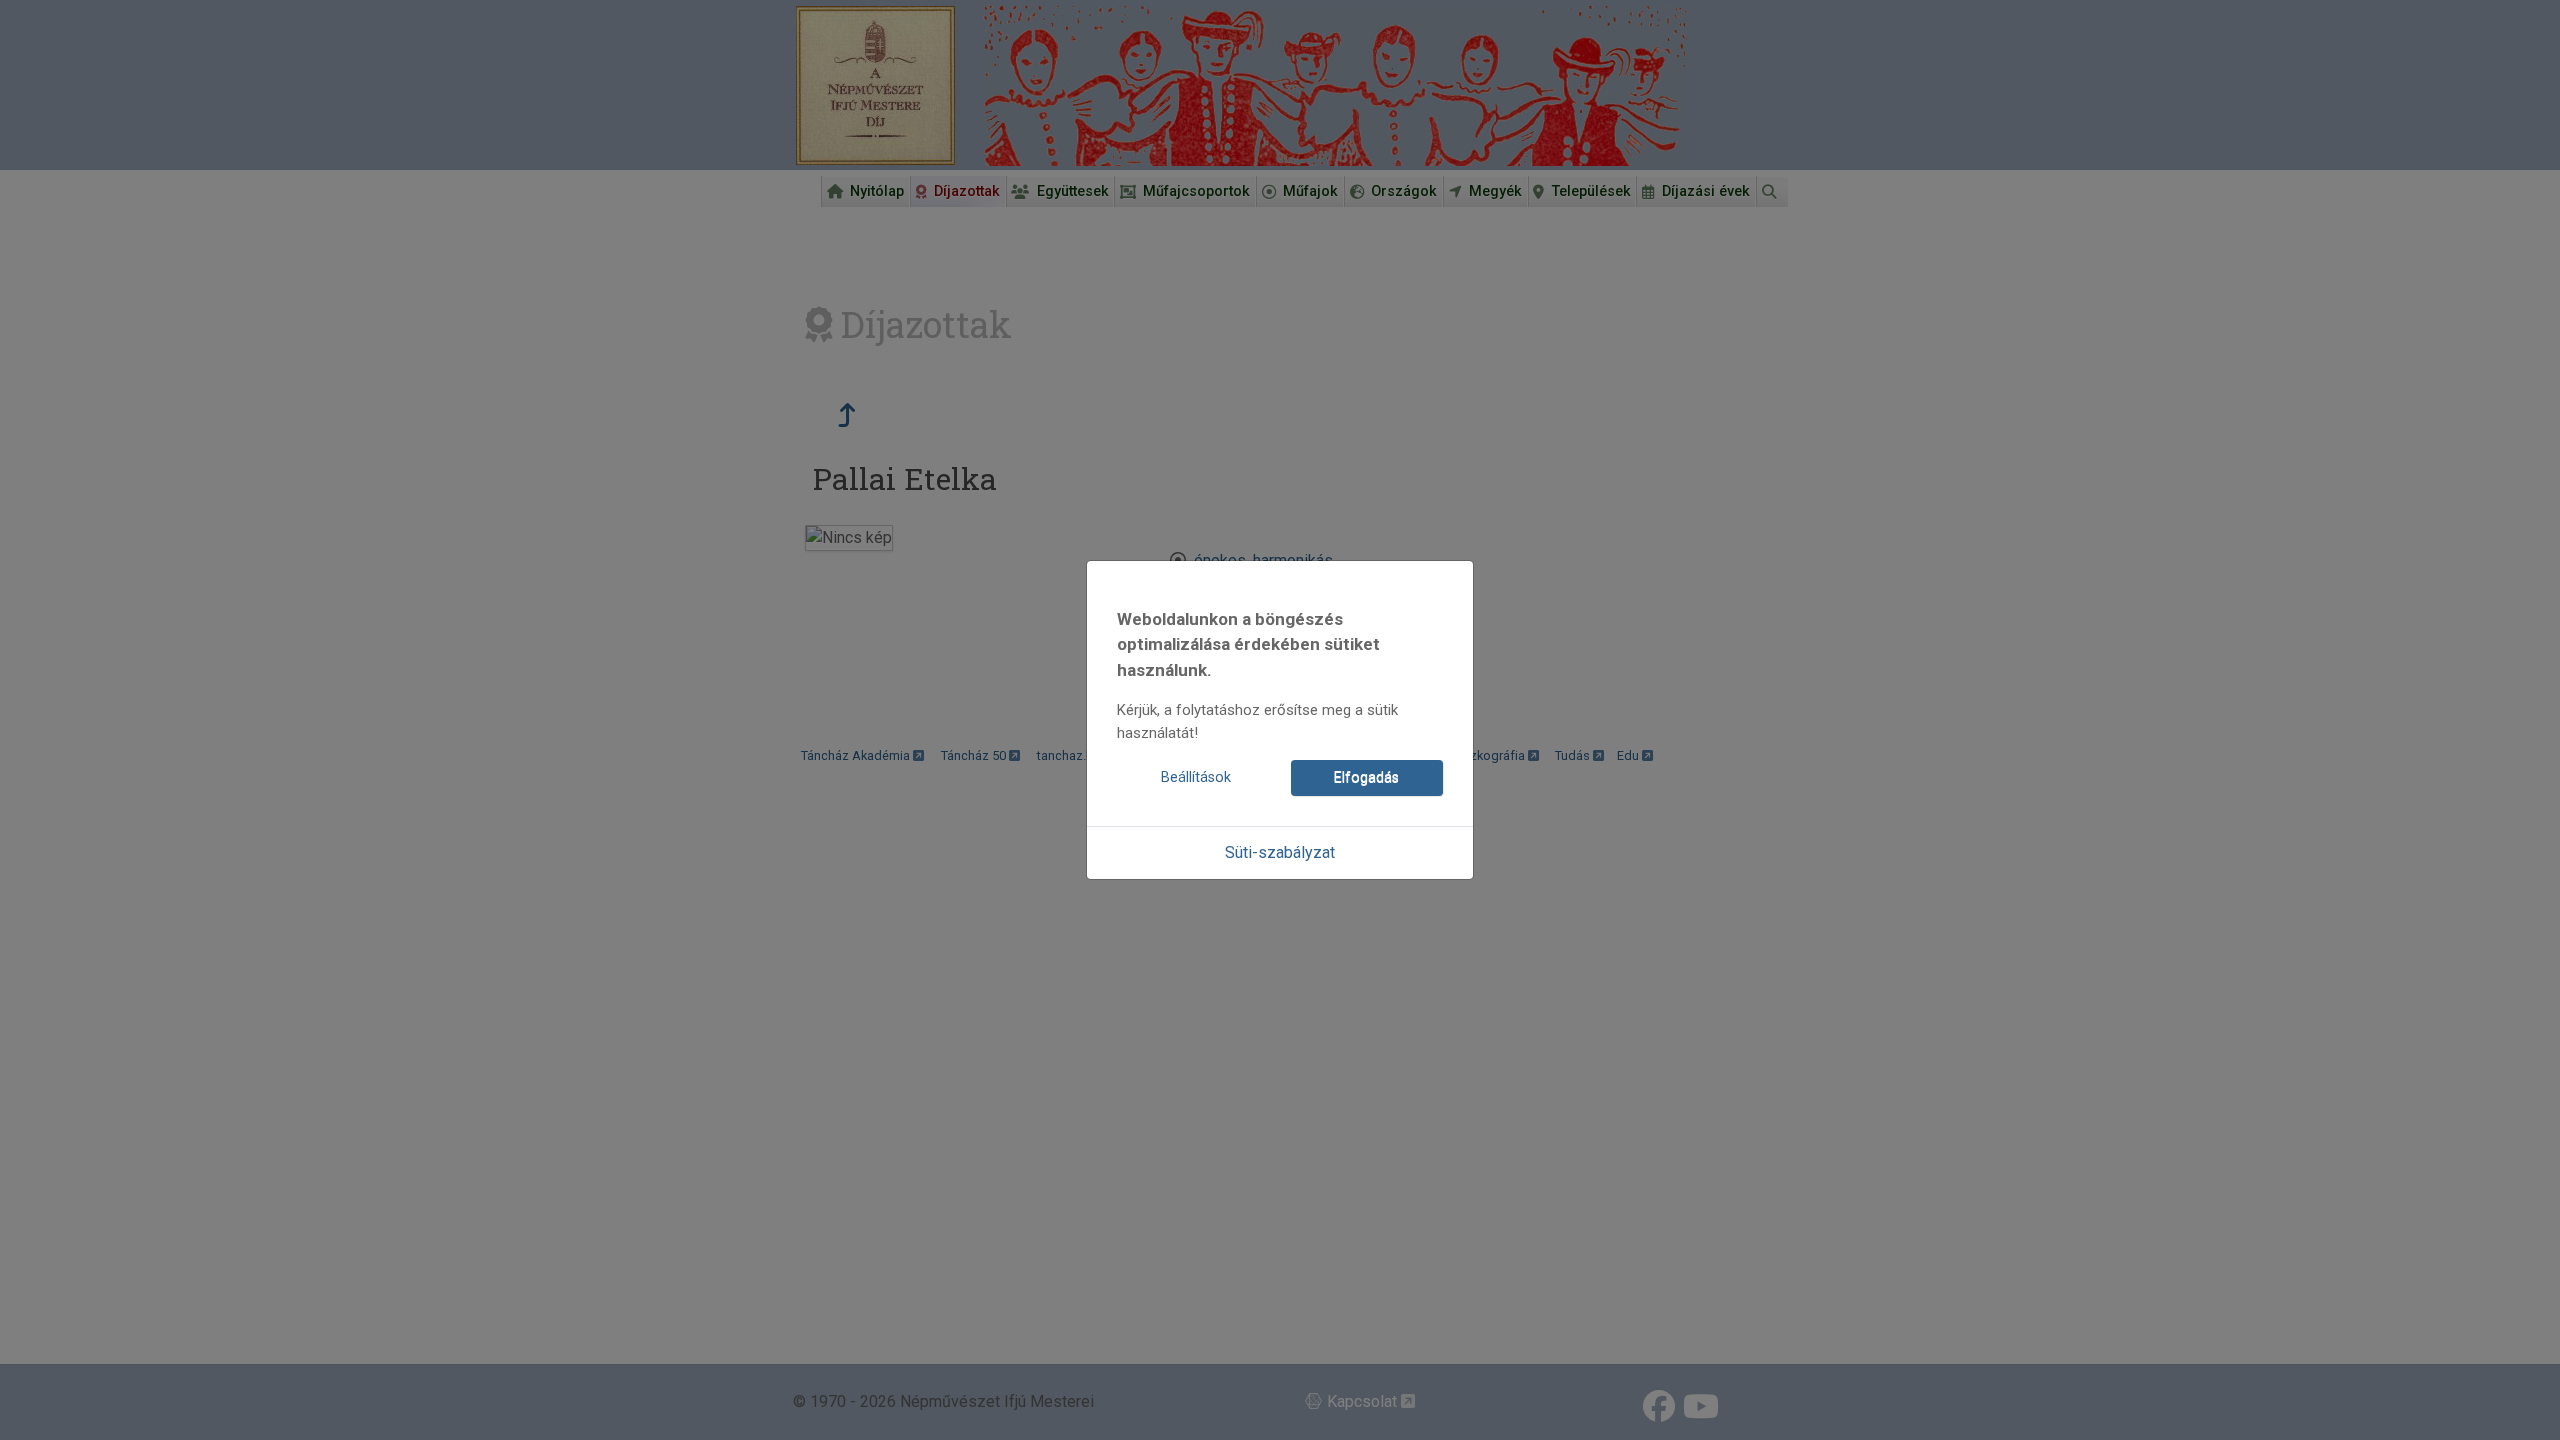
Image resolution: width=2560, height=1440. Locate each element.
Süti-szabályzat (1280, 852)
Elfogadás (1366, 777)
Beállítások (1196, 777)
